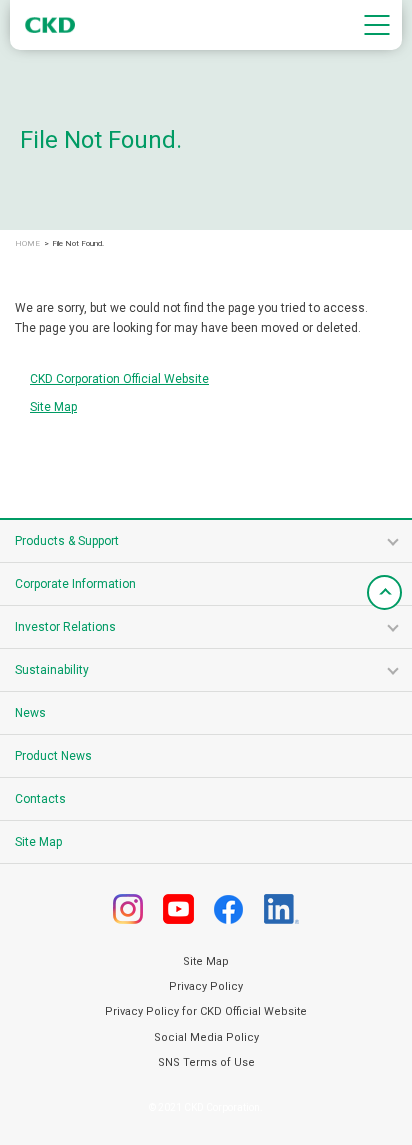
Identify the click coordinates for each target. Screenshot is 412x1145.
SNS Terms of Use (206, 1062)
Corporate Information (75, 584)
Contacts (40, 799)
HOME (27, 244)
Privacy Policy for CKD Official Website (206, 1011)
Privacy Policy (206, 986)
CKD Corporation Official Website (119, 379)
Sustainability (52, 670)
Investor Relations (65, 627)
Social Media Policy (206, 1037)
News (30, 713)
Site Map (53, 407)
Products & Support (67, 541)
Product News (53, 756)
